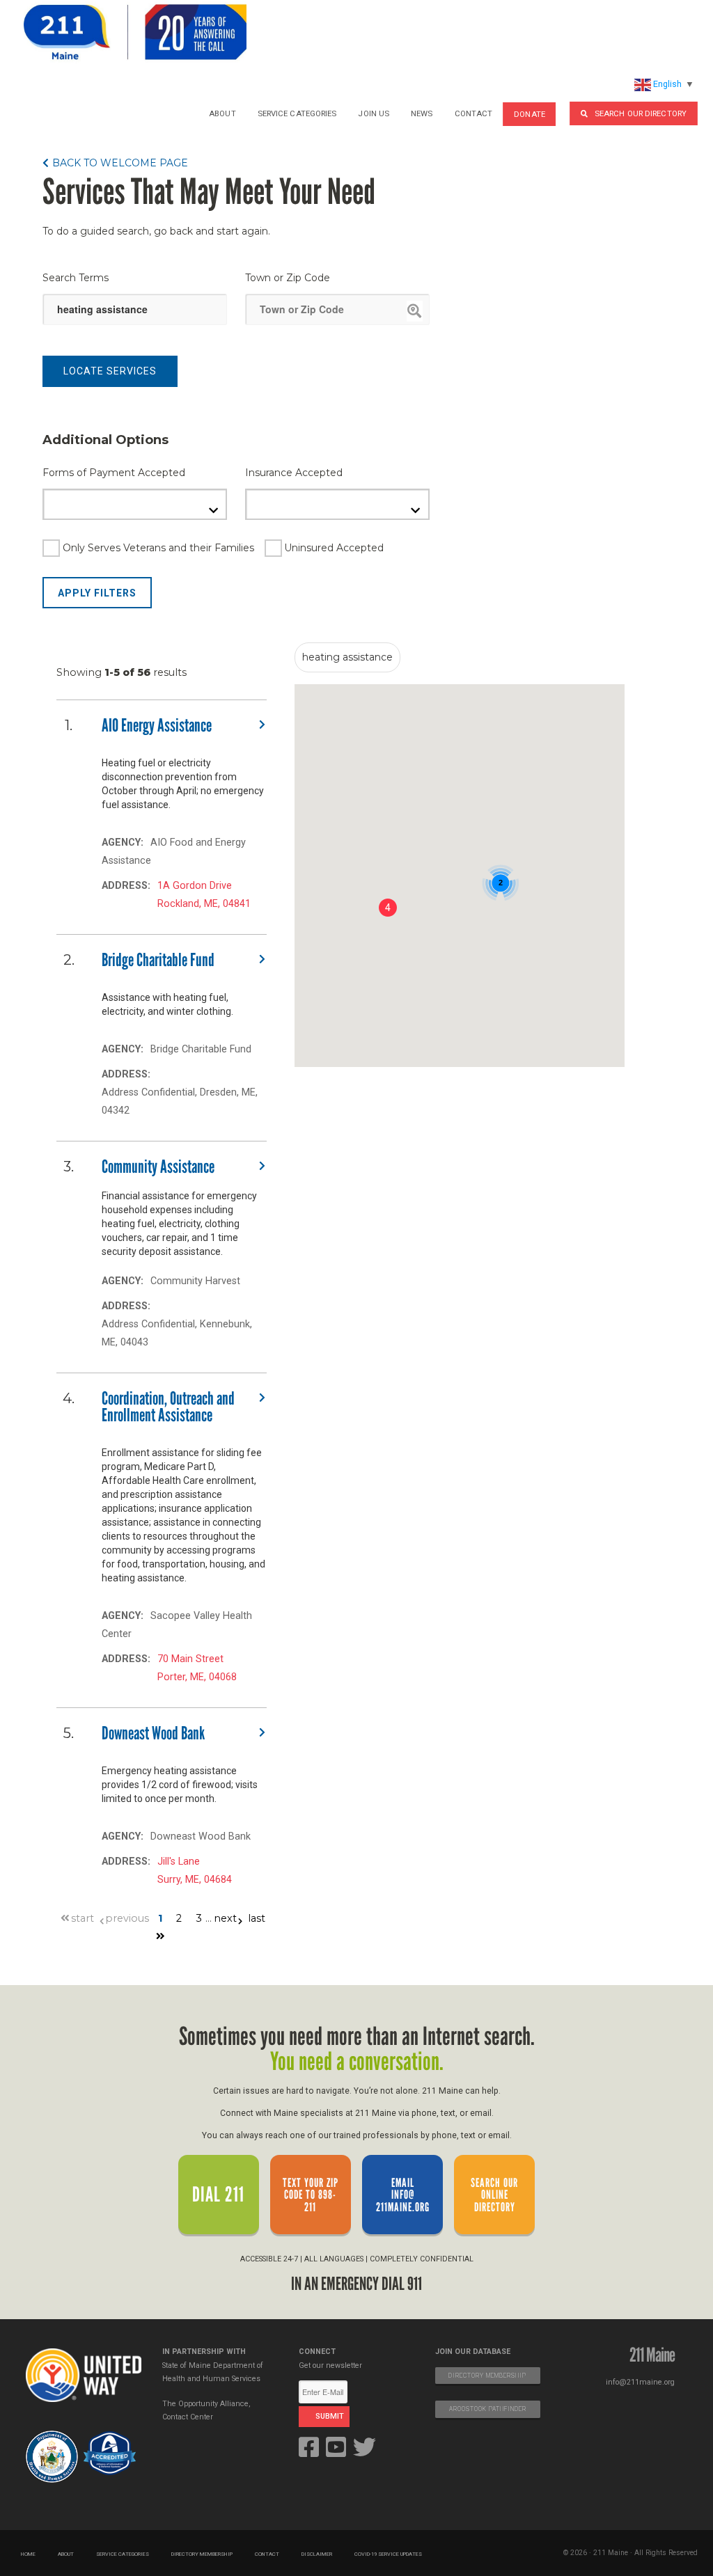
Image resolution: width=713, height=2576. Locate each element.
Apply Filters (97, 593)
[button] (115, 163)
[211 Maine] (135, 32)
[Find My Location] (415, 311)
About (222, 113)
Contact (474, 113)
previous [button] (127, 1918)
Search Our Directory (641, 113)
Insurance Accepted (294, 473)
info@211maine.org (640, 2382)
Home (28, 2554)
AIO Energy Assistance (157, 725)
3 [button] (199, 1918)
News (422, 113)
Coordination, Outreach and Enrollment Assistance (168, 1407)
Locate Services (110, 371)
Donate (530, 114)
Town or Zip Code (288, 278)
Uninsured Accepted (334, 548)
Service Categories (297, 113)
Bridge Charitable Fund (158, 960)
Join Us (374, 113)
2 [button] (179, 1918)
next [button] (225, 1918)
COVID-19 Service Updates (388, 2554)
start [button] (83, 1918)
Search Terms (76, 278)
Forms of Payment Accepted (114, 473)
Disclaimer (317, 2554)
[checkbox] (148, 548)
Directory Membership (202, 2554)
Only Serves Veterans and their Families (158, 548)
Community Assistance (158, 1167)
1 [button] (160, 1918)
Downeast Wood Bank (153, 1733)
